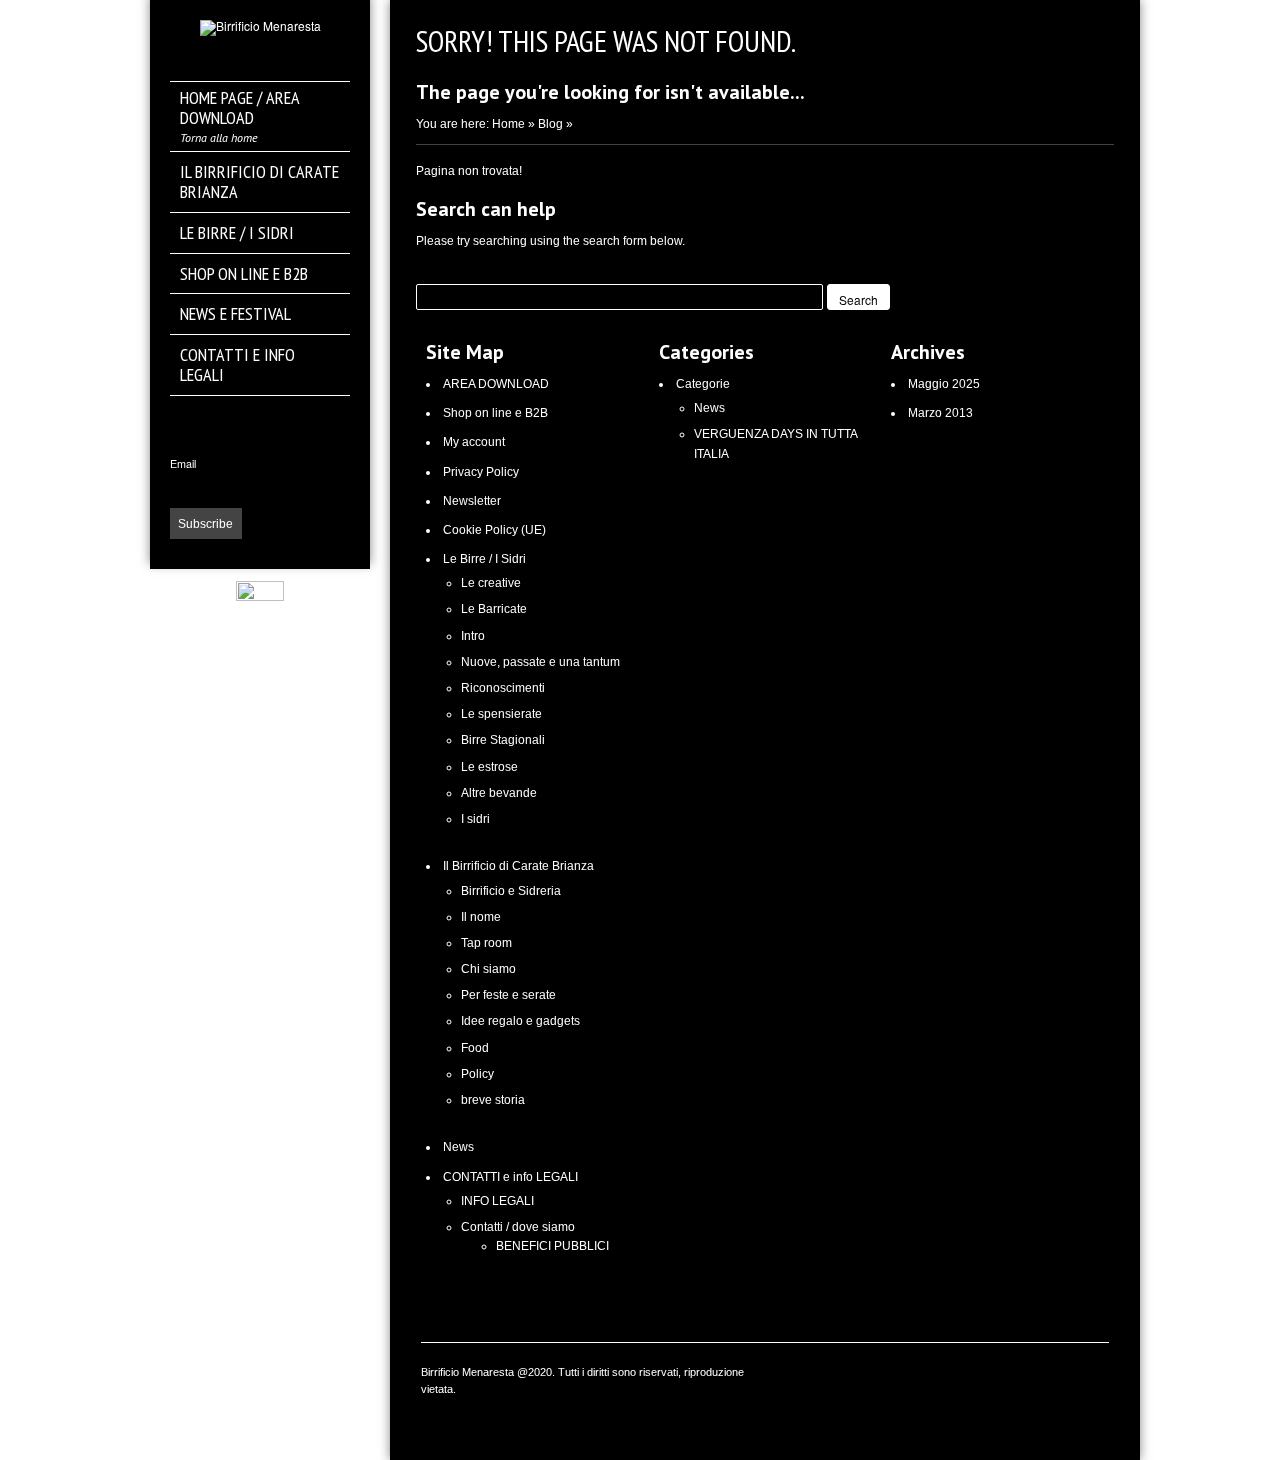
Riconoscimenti (503, 688)
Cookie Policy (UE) (494, 530)
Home (508, 124)
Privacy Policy (481, 472)
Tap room (486, 943)
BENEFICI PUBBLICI (552, 1246)
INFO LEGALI (497, 1201)
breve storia (493, 1100)
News (458, 1147)
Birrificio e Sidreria (511, 891)
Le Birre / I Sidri (484, 559)
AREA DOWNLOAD (496, 384)
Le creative (491, 583)
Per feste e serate (508, 995)
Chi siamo (488, 969)
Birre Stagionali (503, 740)
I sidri (475, 819)
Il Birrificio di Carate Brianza (518, 866)
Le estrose (489, 767)
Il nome (481, 917)
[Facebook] (260, 419)
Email (183, 463)
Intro (473, 636)
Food (475, 1048)
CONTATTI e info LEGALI (510, 1177)
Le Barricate (494, 609)
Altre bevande (499, 793)
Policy (477, 1074)
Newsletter (472, 501)
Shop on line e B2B (495, 413)
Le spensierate (501, 714)
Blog (550, 124)
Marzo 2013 (940, 413)
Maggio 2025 (944, 384)
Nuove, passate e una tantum (540, 662)
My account (474, 442)
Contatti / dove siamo (518, 1227)
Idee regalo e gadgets (520, 1021)
